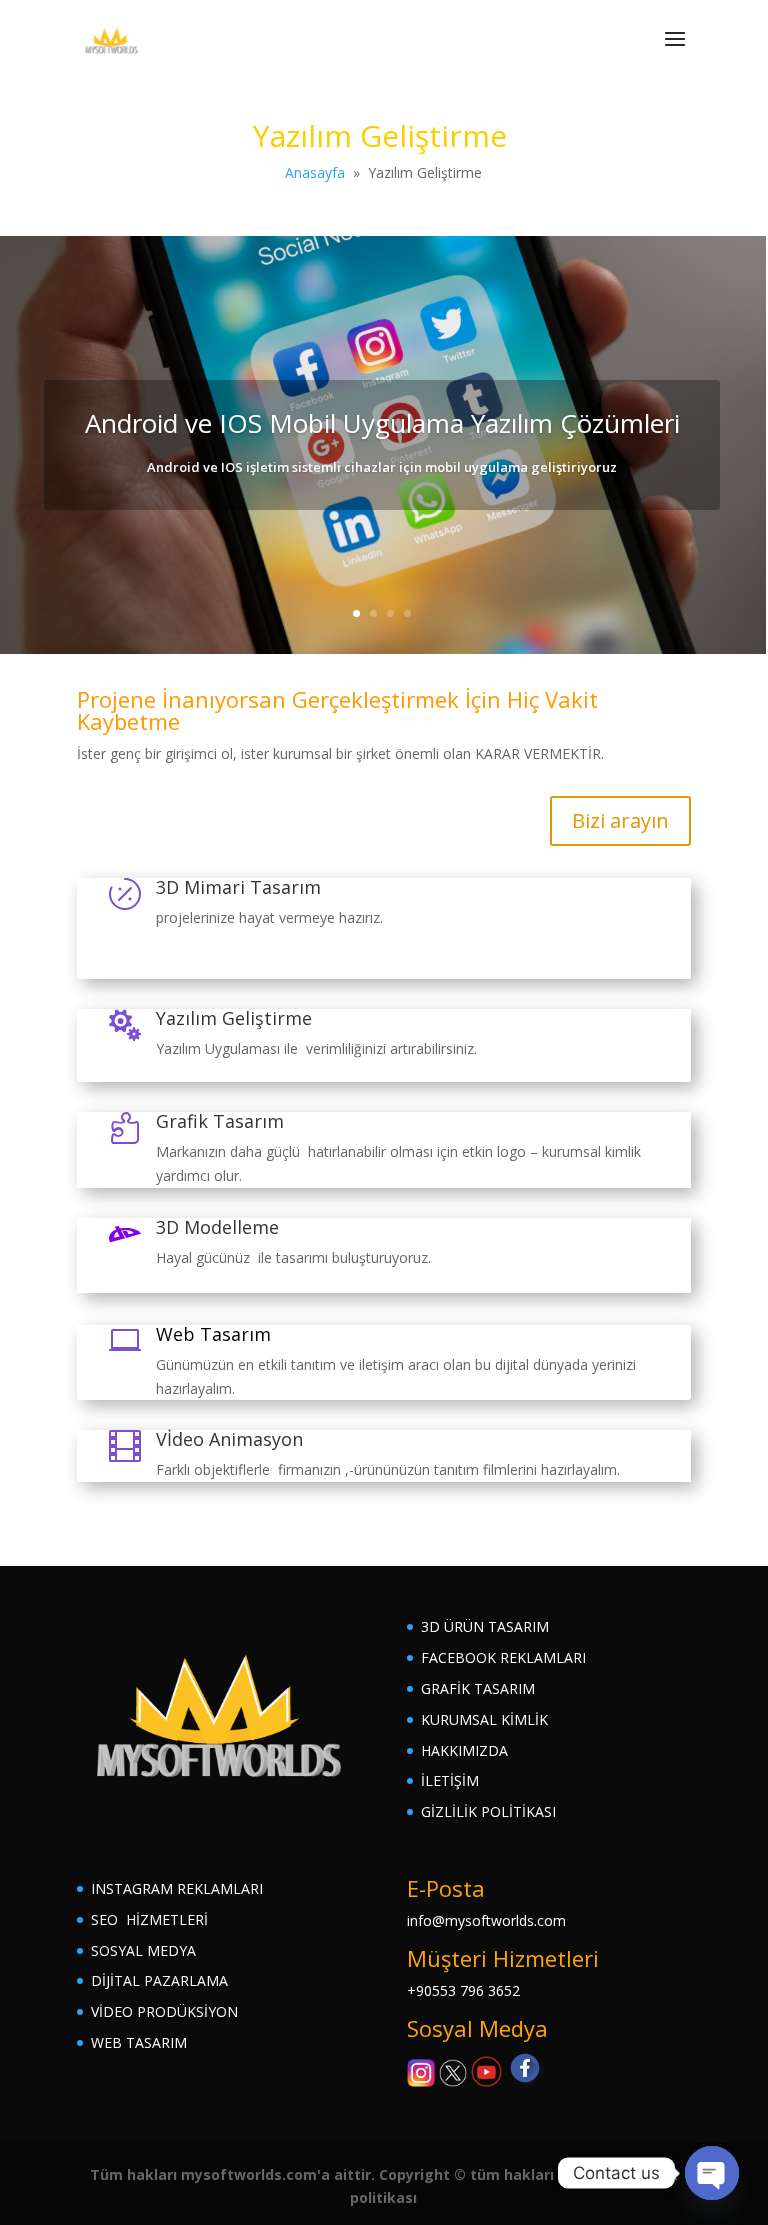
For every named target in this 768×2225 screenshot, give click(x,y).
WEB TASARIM (139, 2042)
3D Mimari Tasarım (238, 887)
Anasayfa (315, 172)
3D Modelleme (217, 1227)
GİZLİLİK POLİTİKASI (488, 1811)
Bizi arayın (620, 820)
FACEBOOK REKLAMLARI (503, 1657)
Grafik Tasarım (220, 1121)
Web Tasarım (213, 1334)
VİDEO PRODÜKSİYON (164, 2011)
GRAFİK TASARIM (478, 1688)
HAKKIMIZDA (464, 1750)
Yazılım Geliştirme (234, 1018)
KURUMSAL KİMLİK (484, 1719)
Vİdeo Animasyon (229, 1439)
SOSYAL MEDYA (143, 1950)
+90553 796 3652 (463, 1990)
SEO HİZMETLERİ (149, 1919)
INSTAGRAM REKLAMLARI (177, 1888)
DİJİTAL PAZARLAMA (159, 1980)
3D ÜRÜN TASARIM (485, 1626)
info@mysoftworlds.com (486, 1920)
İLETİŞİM (450, 1780)
